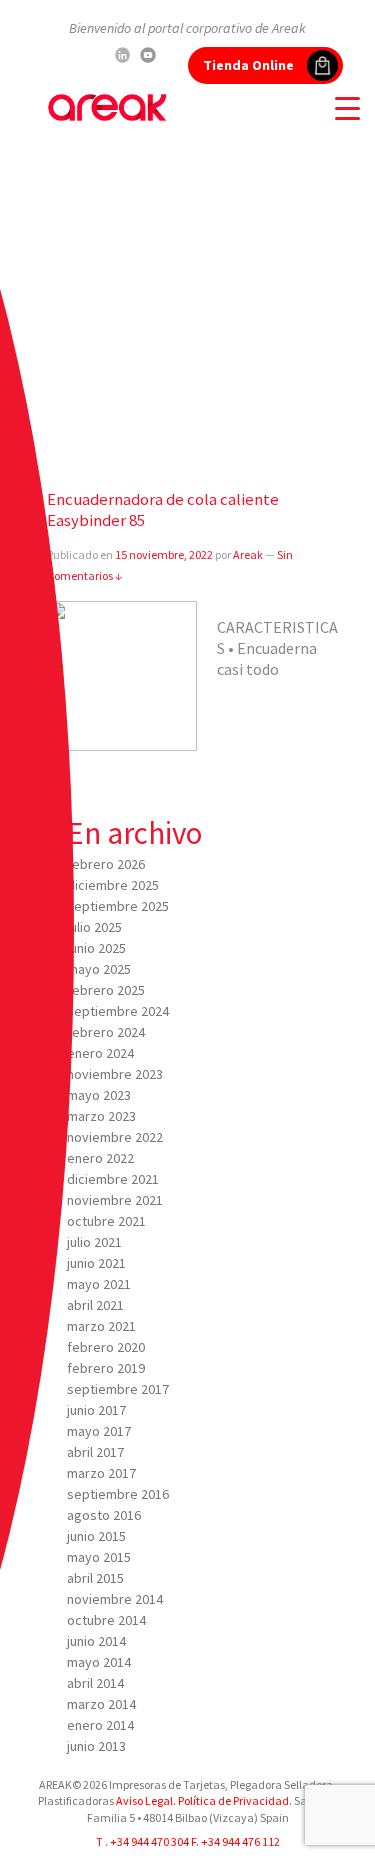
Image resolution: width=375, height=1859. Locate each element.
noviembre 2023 (115, 1074)
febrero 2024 (106, 1032)
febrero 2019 (106, 1368)
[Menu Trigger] (347, 107)
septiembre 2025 (118, 906)
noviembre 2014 (115, 1599)
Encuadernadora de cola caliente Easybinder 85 (163, 509)
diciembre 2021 (113, 1179)
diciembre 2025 (113, 885)
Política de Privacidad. (234, 1800)
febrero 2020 (106, 1347)
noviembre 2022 (115, 1137)
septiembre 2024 (118, 1011)
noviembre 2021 (115, 1200)
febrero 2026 (106, 864)
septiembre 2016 (118, 1494)
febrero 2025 (106, 990)
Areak (248, 554)
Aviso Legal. (146, 1800)
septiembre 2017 (118, 1389)
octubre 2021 (106, 1221)
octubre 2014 (106, 1620)
